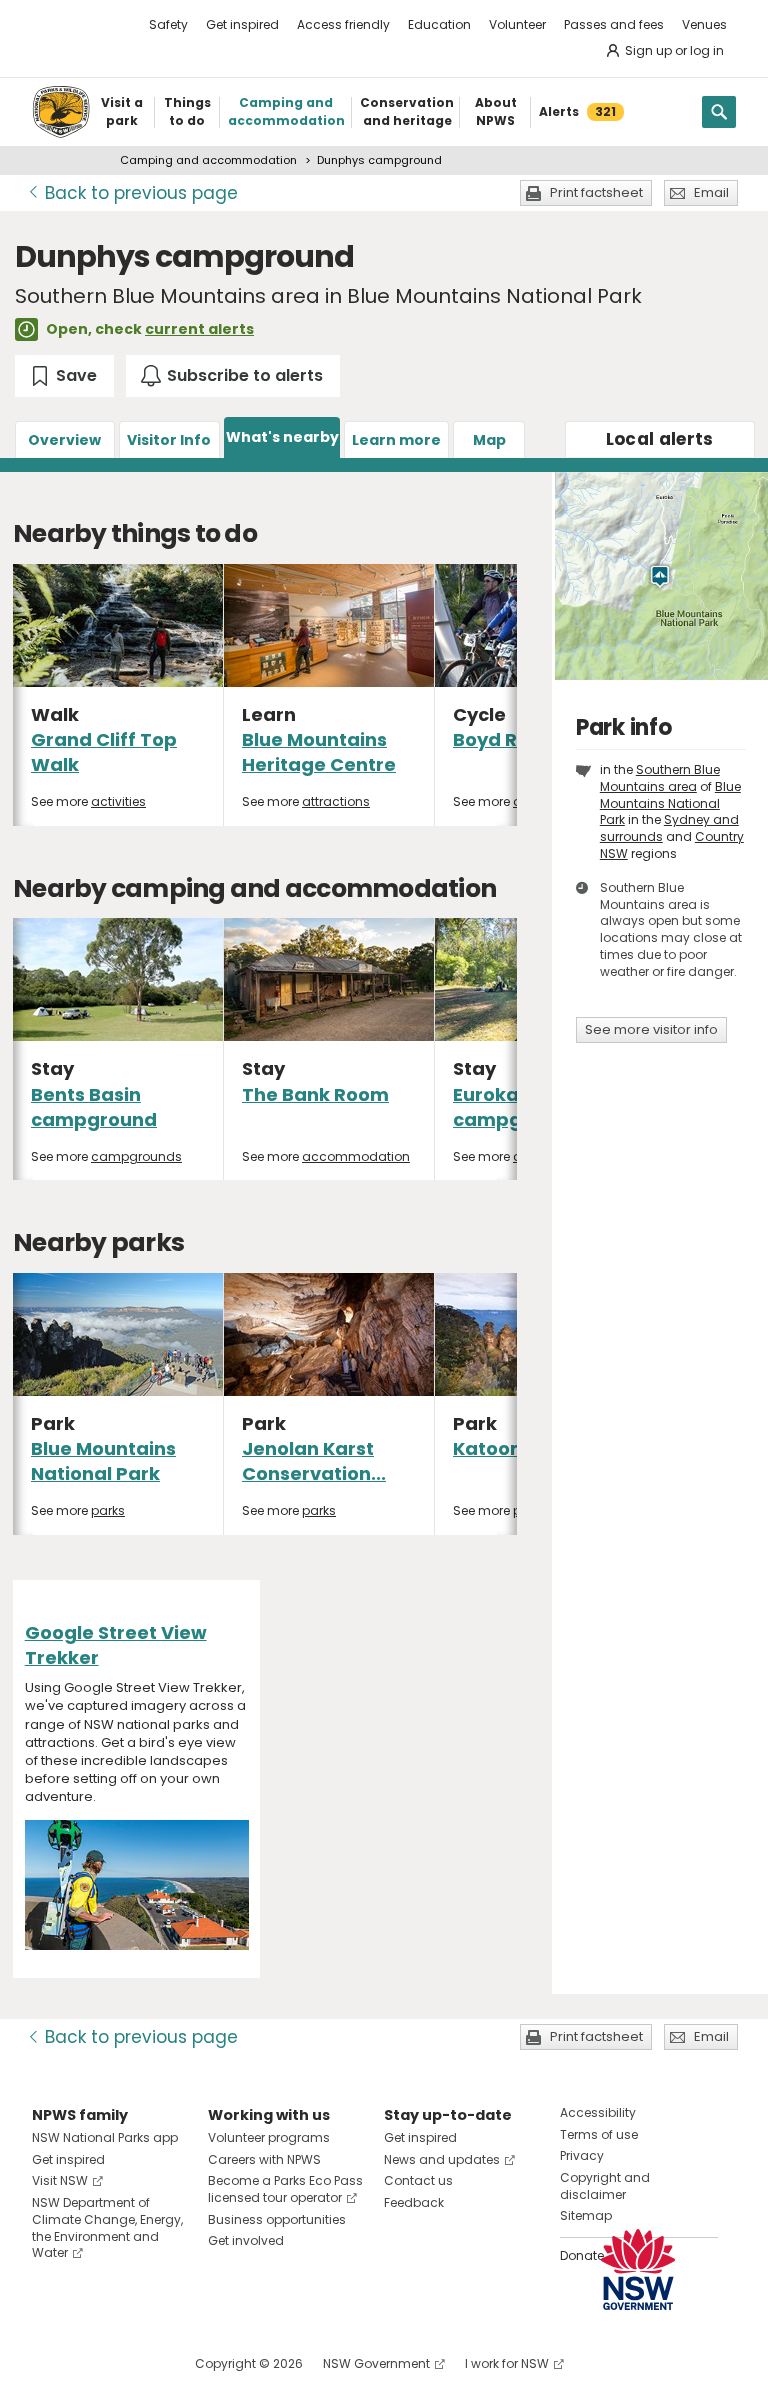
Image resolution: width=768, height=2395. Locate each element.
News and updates (442, 2159)
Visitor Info (169, 440)
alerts (660, 439)
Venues (704, 24)
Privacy (582, 2155)
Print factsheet (596, 192)
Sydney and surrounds (669, 828)
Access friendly (343, 24)
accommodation (356, 1156)
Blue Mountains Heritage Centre (319, 752)
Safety (168, 24)
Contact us (418, 2180)
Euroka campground (516, 1107)
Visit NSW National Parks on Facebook (50, 2363)
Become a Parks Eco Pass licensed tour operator (285, 2189)
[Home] (61, 112)
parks (108, 1510)
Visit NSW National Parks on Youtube (136, 2363)
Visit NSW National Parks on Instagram (93, 2363)
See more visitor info (651, 1029)
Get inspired (242, 24)
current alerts (199, 329)
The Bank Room (315, 1094)
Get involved (246, 2240)
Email (711, 192)
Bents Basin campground (94, 1107)
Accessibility (598, 2112)
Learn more (396, 440)
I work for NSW (507, 2363)
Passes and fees (614, 24)
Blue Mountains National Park (103, 1461)
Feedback (414, 2202)
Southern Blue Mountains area (660, 778)
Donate (582, 2255)
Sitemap (586, 2215)
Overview (64, 440)
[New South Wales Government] (638, 2269)
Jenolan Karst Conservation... (314, 1461)
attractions (336, 801)
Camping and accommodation (208, 160)
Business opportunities (277, 2219)
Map (489, 440)
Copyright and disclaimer (605, 2186)
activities (118, 801)
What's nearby (282, 437)
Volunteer (517, 24)
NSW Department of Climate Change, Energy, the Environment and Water (107, 2227)
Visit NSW (60, 2180)
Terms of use (599, 2134)
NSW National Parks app (105, 2137)
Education (439, 24)
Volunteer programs (269, 2137)
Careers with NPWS (264, 2159)
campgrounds (136, 1156)
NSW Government (376, 2363)
